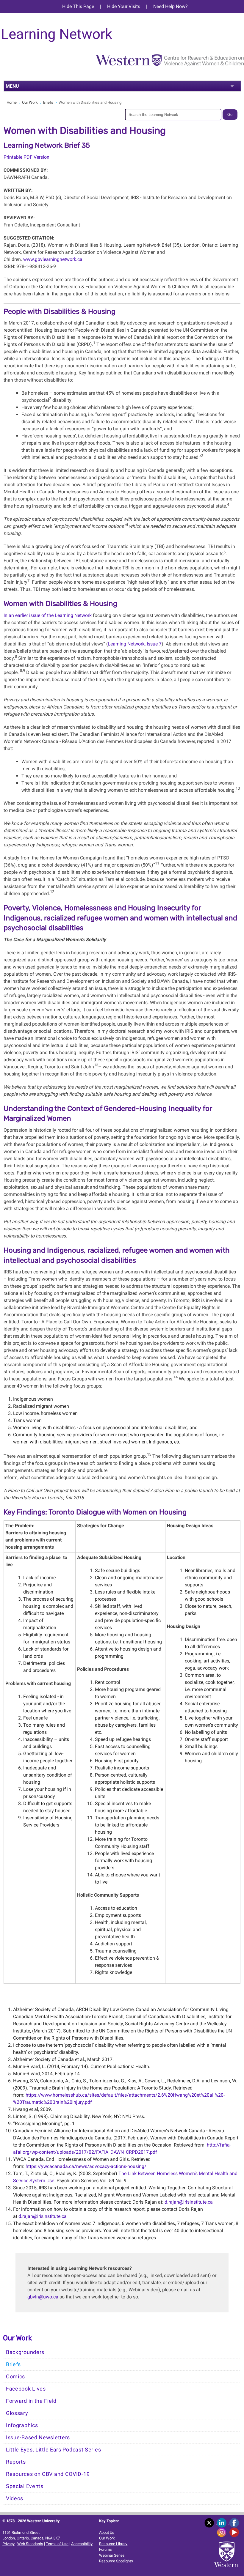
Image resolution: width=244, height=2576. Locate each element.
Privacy (8, 2544)
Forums (105, 2549)
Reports (16, 2462)
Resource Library (113, 2544)
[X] (211, 2523)
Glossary (17, 2413)
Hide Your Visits (124, 6)
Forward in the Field (31, 2401)
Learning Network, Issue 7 (135, 644)
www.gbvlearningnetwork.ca (53, 259)
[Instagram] (223, 2532)
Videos (15, 2498)
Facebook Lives (26, 2389)
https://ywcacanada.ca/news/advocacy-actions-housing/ (86, 2166)
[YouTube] (235, 2532)
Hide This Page (78, 6)
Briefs (48, 102)
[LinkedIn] (223, 2523)
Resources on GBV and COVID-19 (48, 2474)
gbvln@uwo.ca (43, 2297)
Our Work (30, 102)
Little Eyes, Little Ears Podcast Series (53, 2450)
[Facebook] (235, 2523)
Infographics (22, 2425)
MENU (12, 86)
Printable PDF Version (26, 157)
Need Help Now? (171, 6)
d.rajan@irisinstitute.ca (189, 2202)
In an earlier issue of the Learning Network (48, 615)
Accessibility (82, 2544)
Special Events (25, 2486)
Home (12, 102)
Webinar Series (112, 2555)
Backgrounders (25, 2352)
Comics (15, 2377)
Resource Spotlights (116, 2561)
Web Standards (30, 2544)
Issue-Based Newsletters (38, 2438)
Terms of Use (57, 2544)
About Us (107, 2532)
